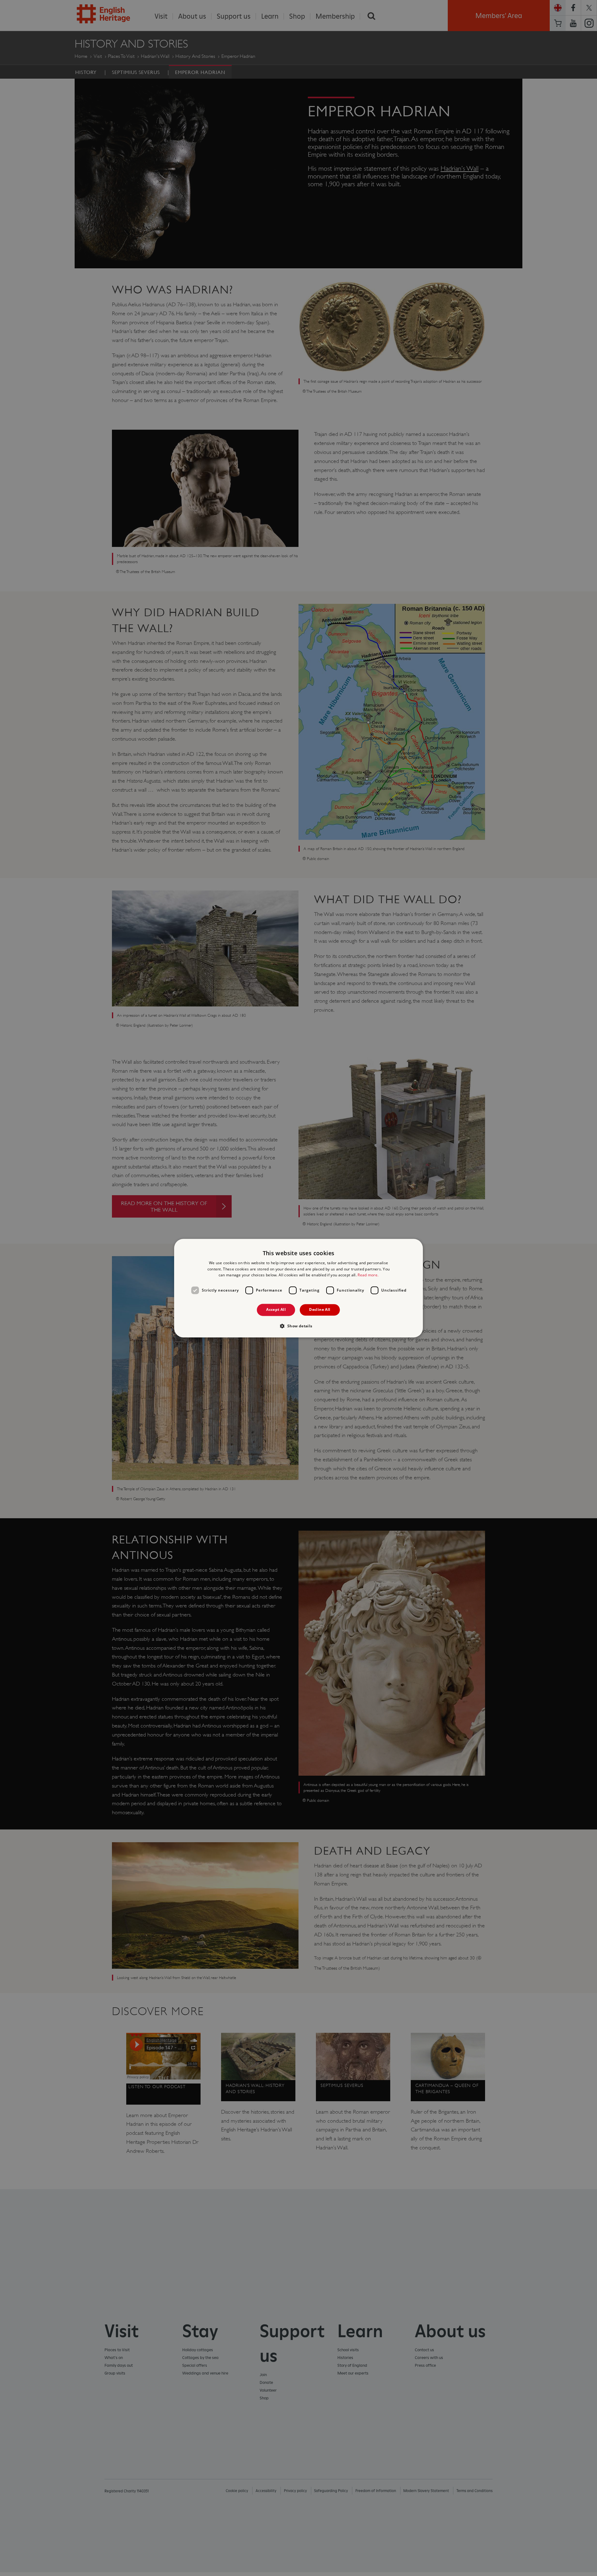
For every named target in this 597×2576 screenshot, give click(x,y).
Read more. (368, 1275)
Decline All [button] (320, 1310)
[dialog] (298, 1288)
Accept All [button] (276, 1310)
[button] (298, 1326)
